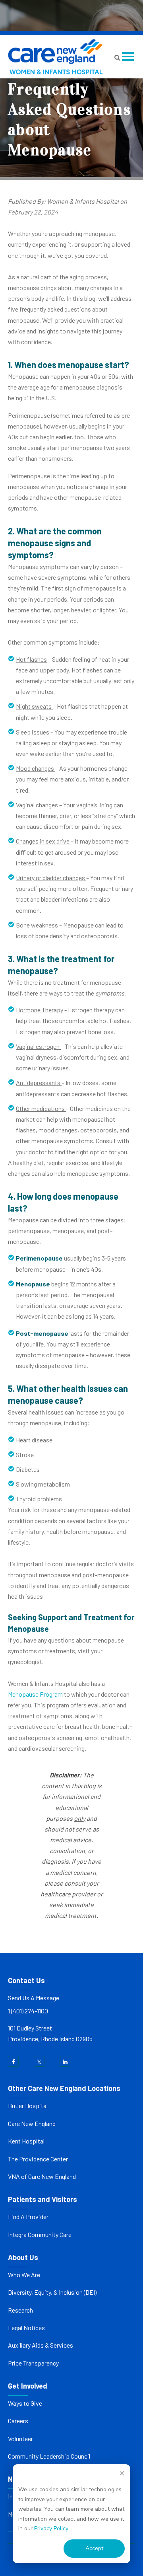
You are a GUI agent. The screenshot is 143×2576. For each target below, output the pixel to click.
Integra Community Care (40, 2234)
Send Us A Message (34, 1998)
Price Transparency (33, 2363)
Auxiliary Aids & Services (41, 2345)
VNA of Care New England (42, 2176)
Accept (94, 2548)
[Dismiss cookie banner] (122, 2475)
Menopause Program (35, 1694)
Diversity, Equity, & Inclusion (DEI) (52, 2292)
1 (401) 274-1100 (28, 2011)
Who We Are (24, 2275)
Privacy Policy (51, 2528)
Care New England (32, 2123)
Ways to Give (25, 2403)
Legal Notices (26, 2328)
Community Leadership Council (49, 2456)
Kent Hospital (26, 2141)
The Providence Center (38, 2159)
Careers (18, 2421)
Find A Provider (28, 2216)
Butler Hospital (28, 2105)
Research (20, 2310)
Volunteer (20, 2439)
